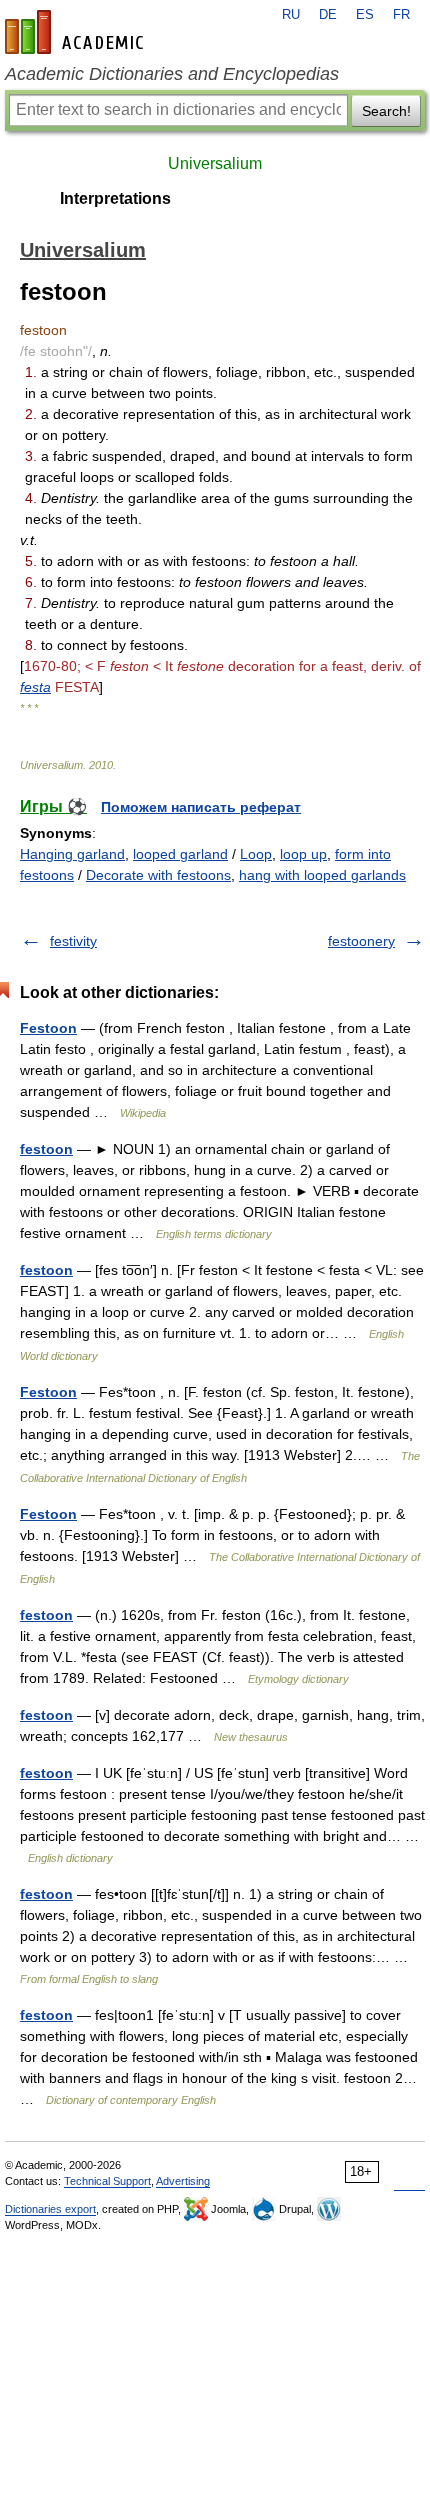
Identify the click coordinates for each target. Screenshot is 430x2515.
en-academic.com (77, 32)
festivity (73, 941)
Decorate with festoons (158, 875)
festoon (46, 1149)
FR (401, 15)
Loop (256, 854)
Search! (386, 111)
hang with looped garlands (322, 875)
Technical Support (107, 2181)
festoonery (361, 941)
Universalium (215, 163)
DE (328, 15)
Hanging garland (72, 854)
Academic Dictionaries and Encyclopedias (172, 74)
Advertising (183, 2181)
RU (291, 15)
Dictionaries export (50, 2209)
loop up (303, 854)
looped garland (180, 854)
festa (35, 687)
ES (365, 15)
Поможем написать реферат (201, 807)
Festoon (48, 1028)
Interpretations (115, 198)
